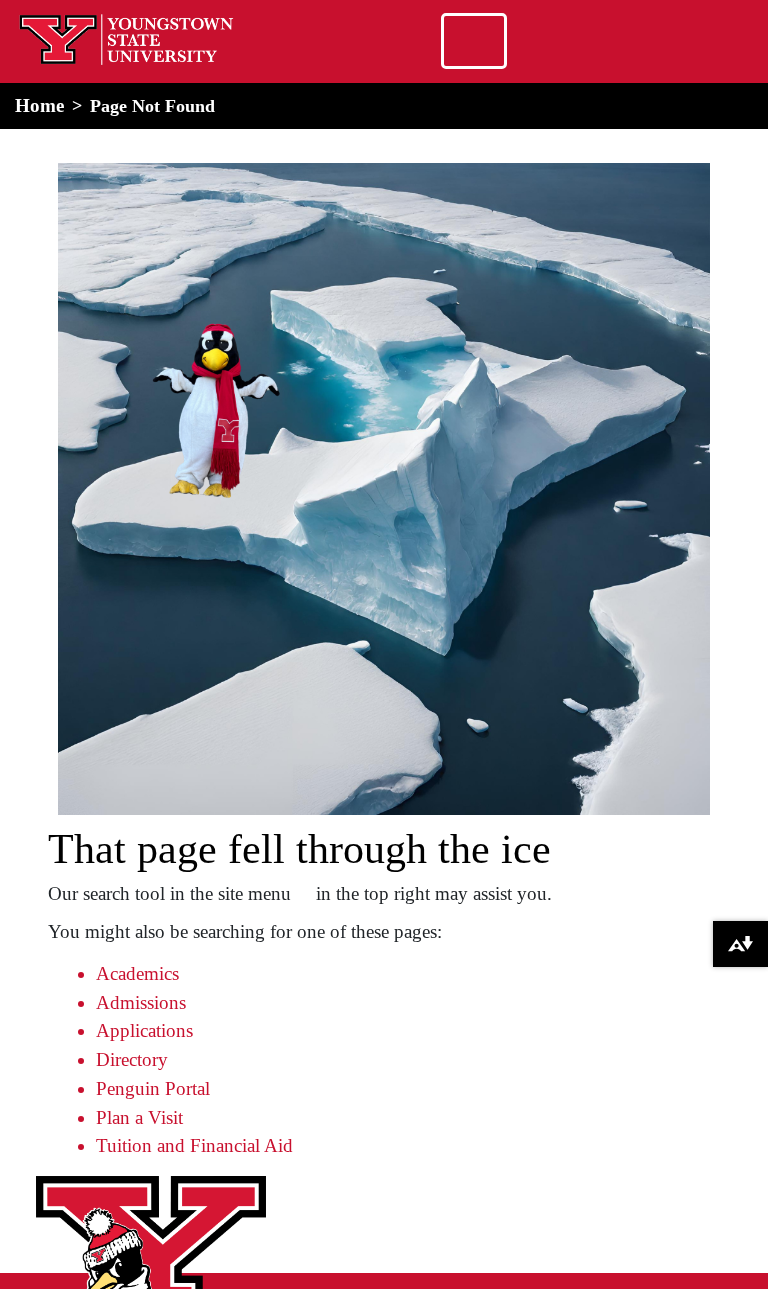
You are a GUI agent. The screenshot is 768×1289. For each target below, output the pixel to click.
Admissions (141, 1002)
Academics (137, 973)
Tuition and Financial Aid (194, 1145)
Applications (144, 1030)
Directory (132, 1059)
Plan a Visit (139, 1117)
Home (39, 105)
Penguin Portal (153, 1088)
